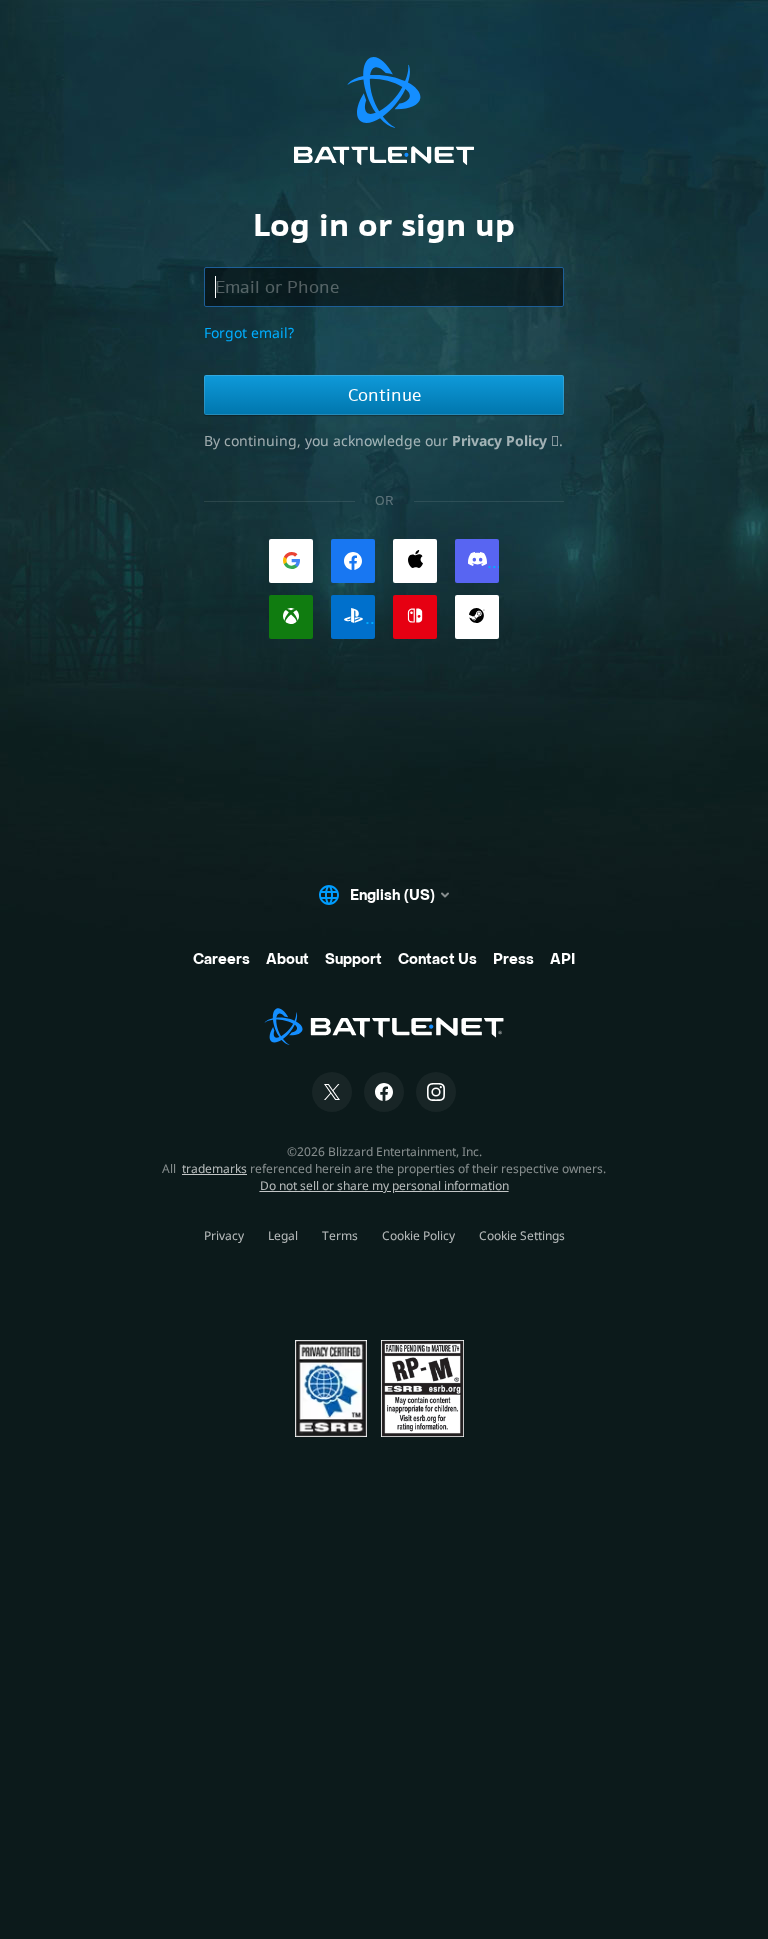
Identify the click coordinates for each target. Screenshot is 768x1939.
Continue (384, 395)
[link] (291, 561)
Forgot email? (249, 332)
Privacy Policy (501, 440)
